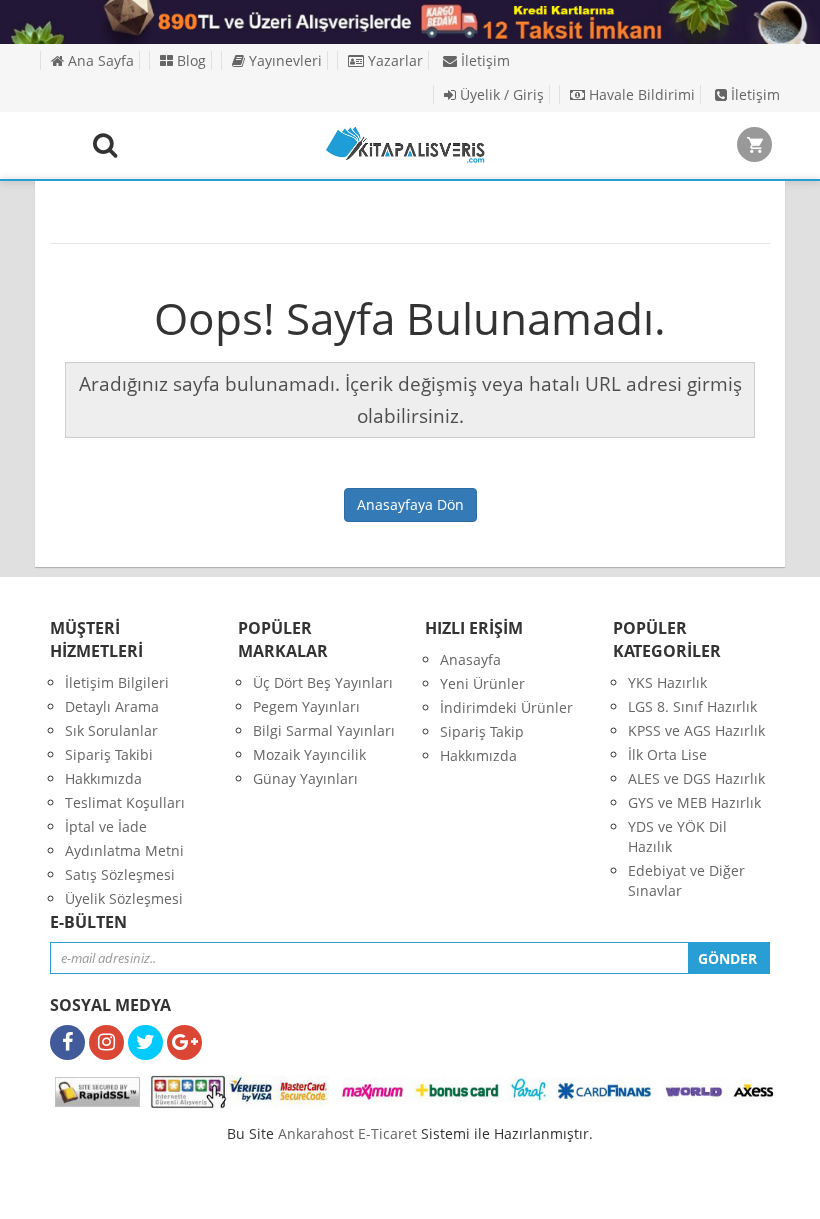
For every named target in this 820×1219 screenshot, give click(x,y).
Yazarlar (393, 60)
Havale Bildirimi (640, 94)
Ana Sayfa (99, 60)
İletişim (483, 60)
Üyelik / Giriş (500, 94)
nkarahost (318, 1133)
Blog (189, 60)
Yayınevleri (283, 60)
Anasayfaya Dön (410, 504)
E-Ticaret (387, 1133)
